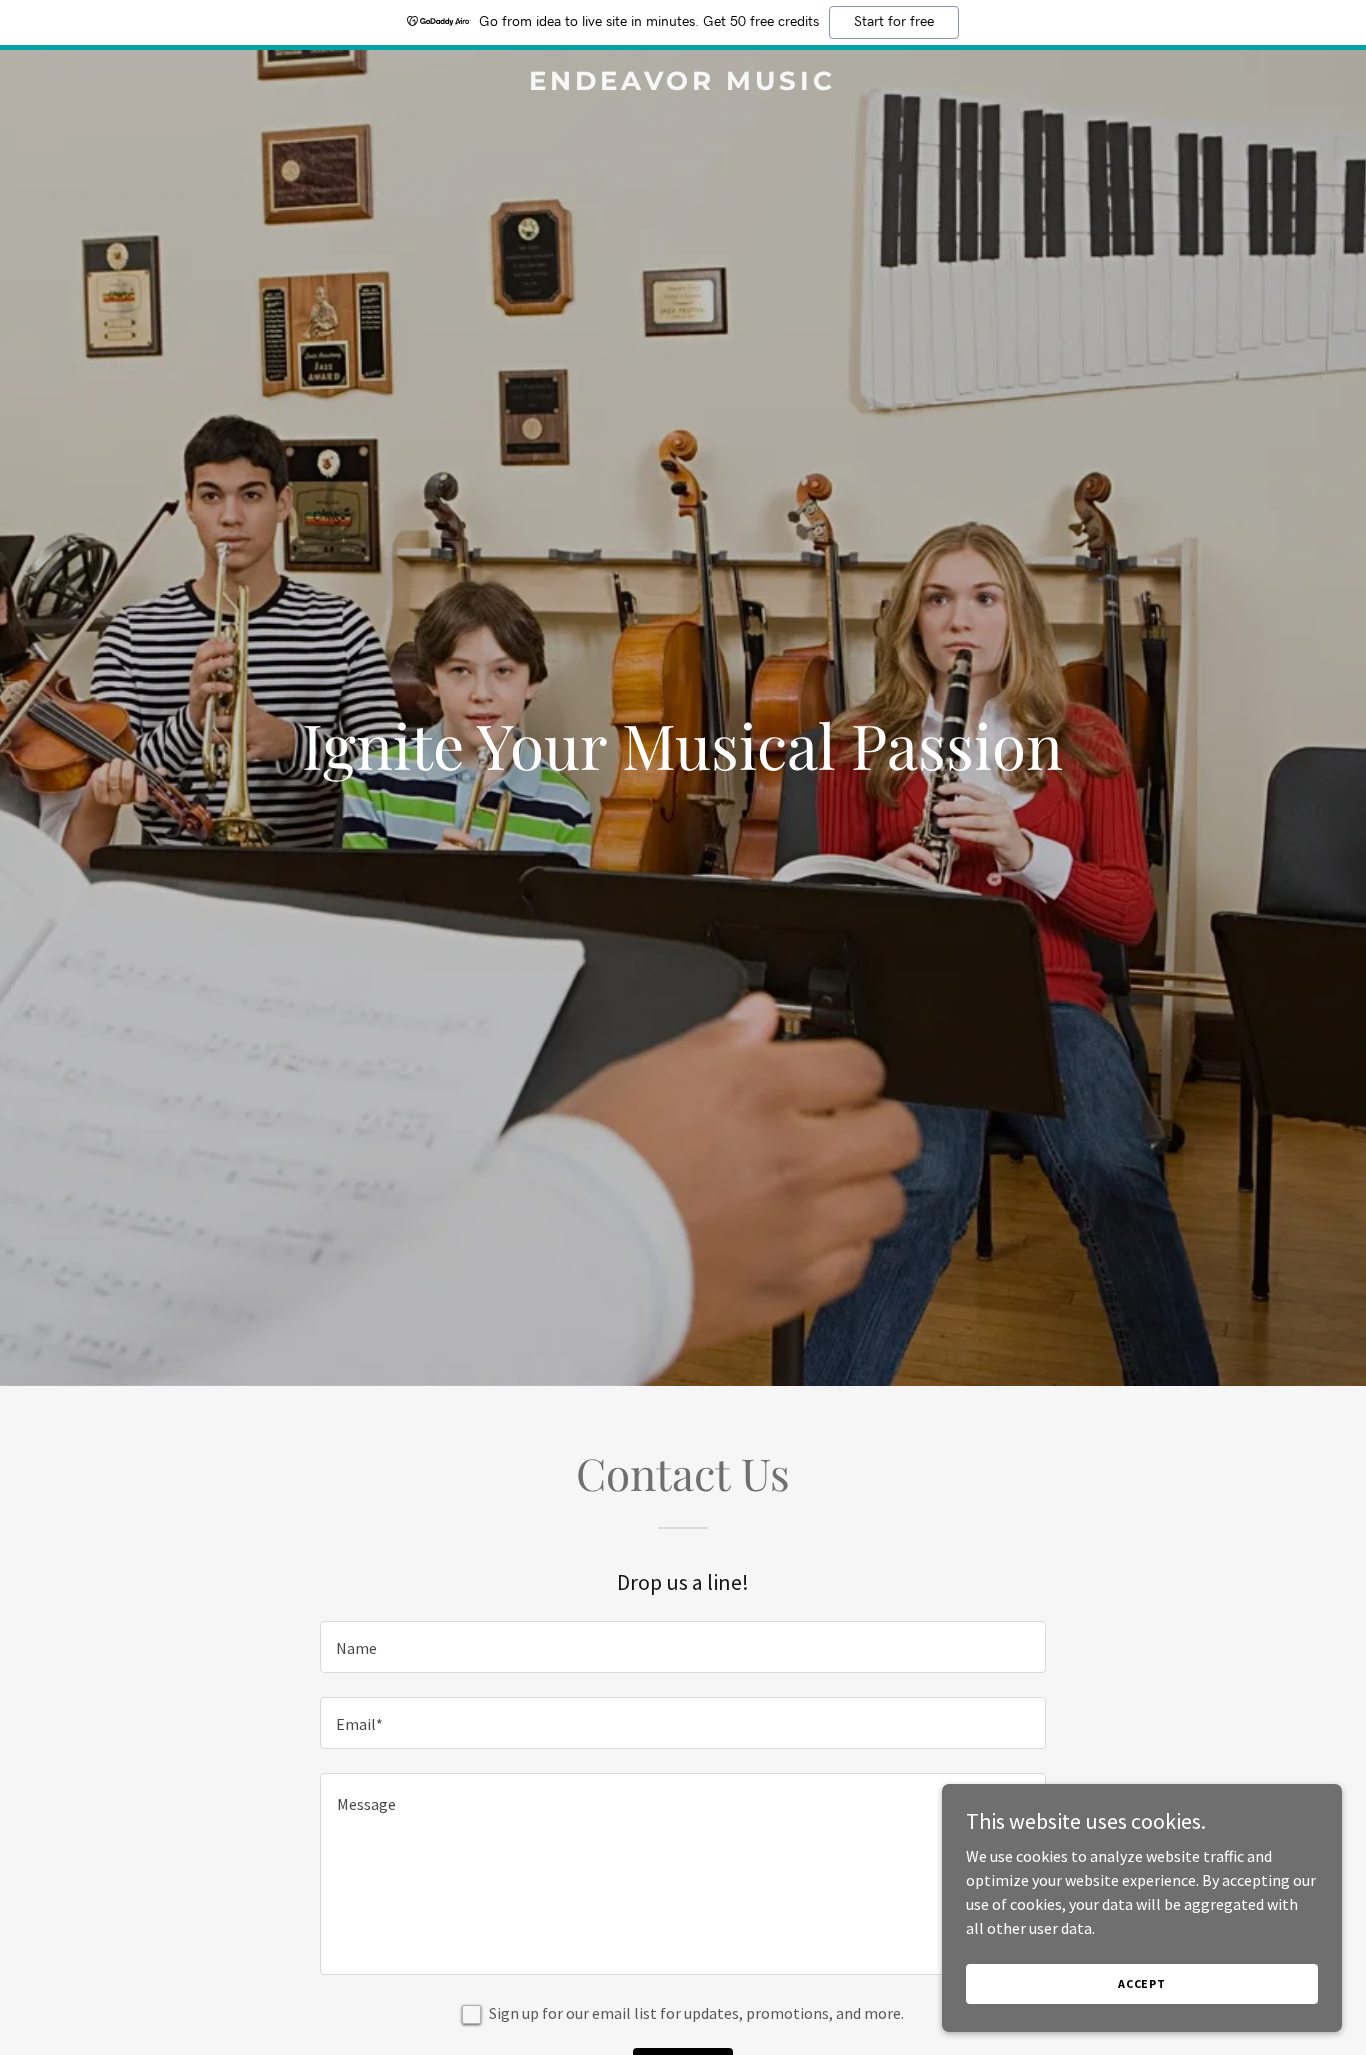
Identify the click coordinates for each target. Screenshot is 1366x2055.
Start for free (894, 22)
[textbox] (682, 1647)
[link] (682, 84)
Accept (1142, 1983)
